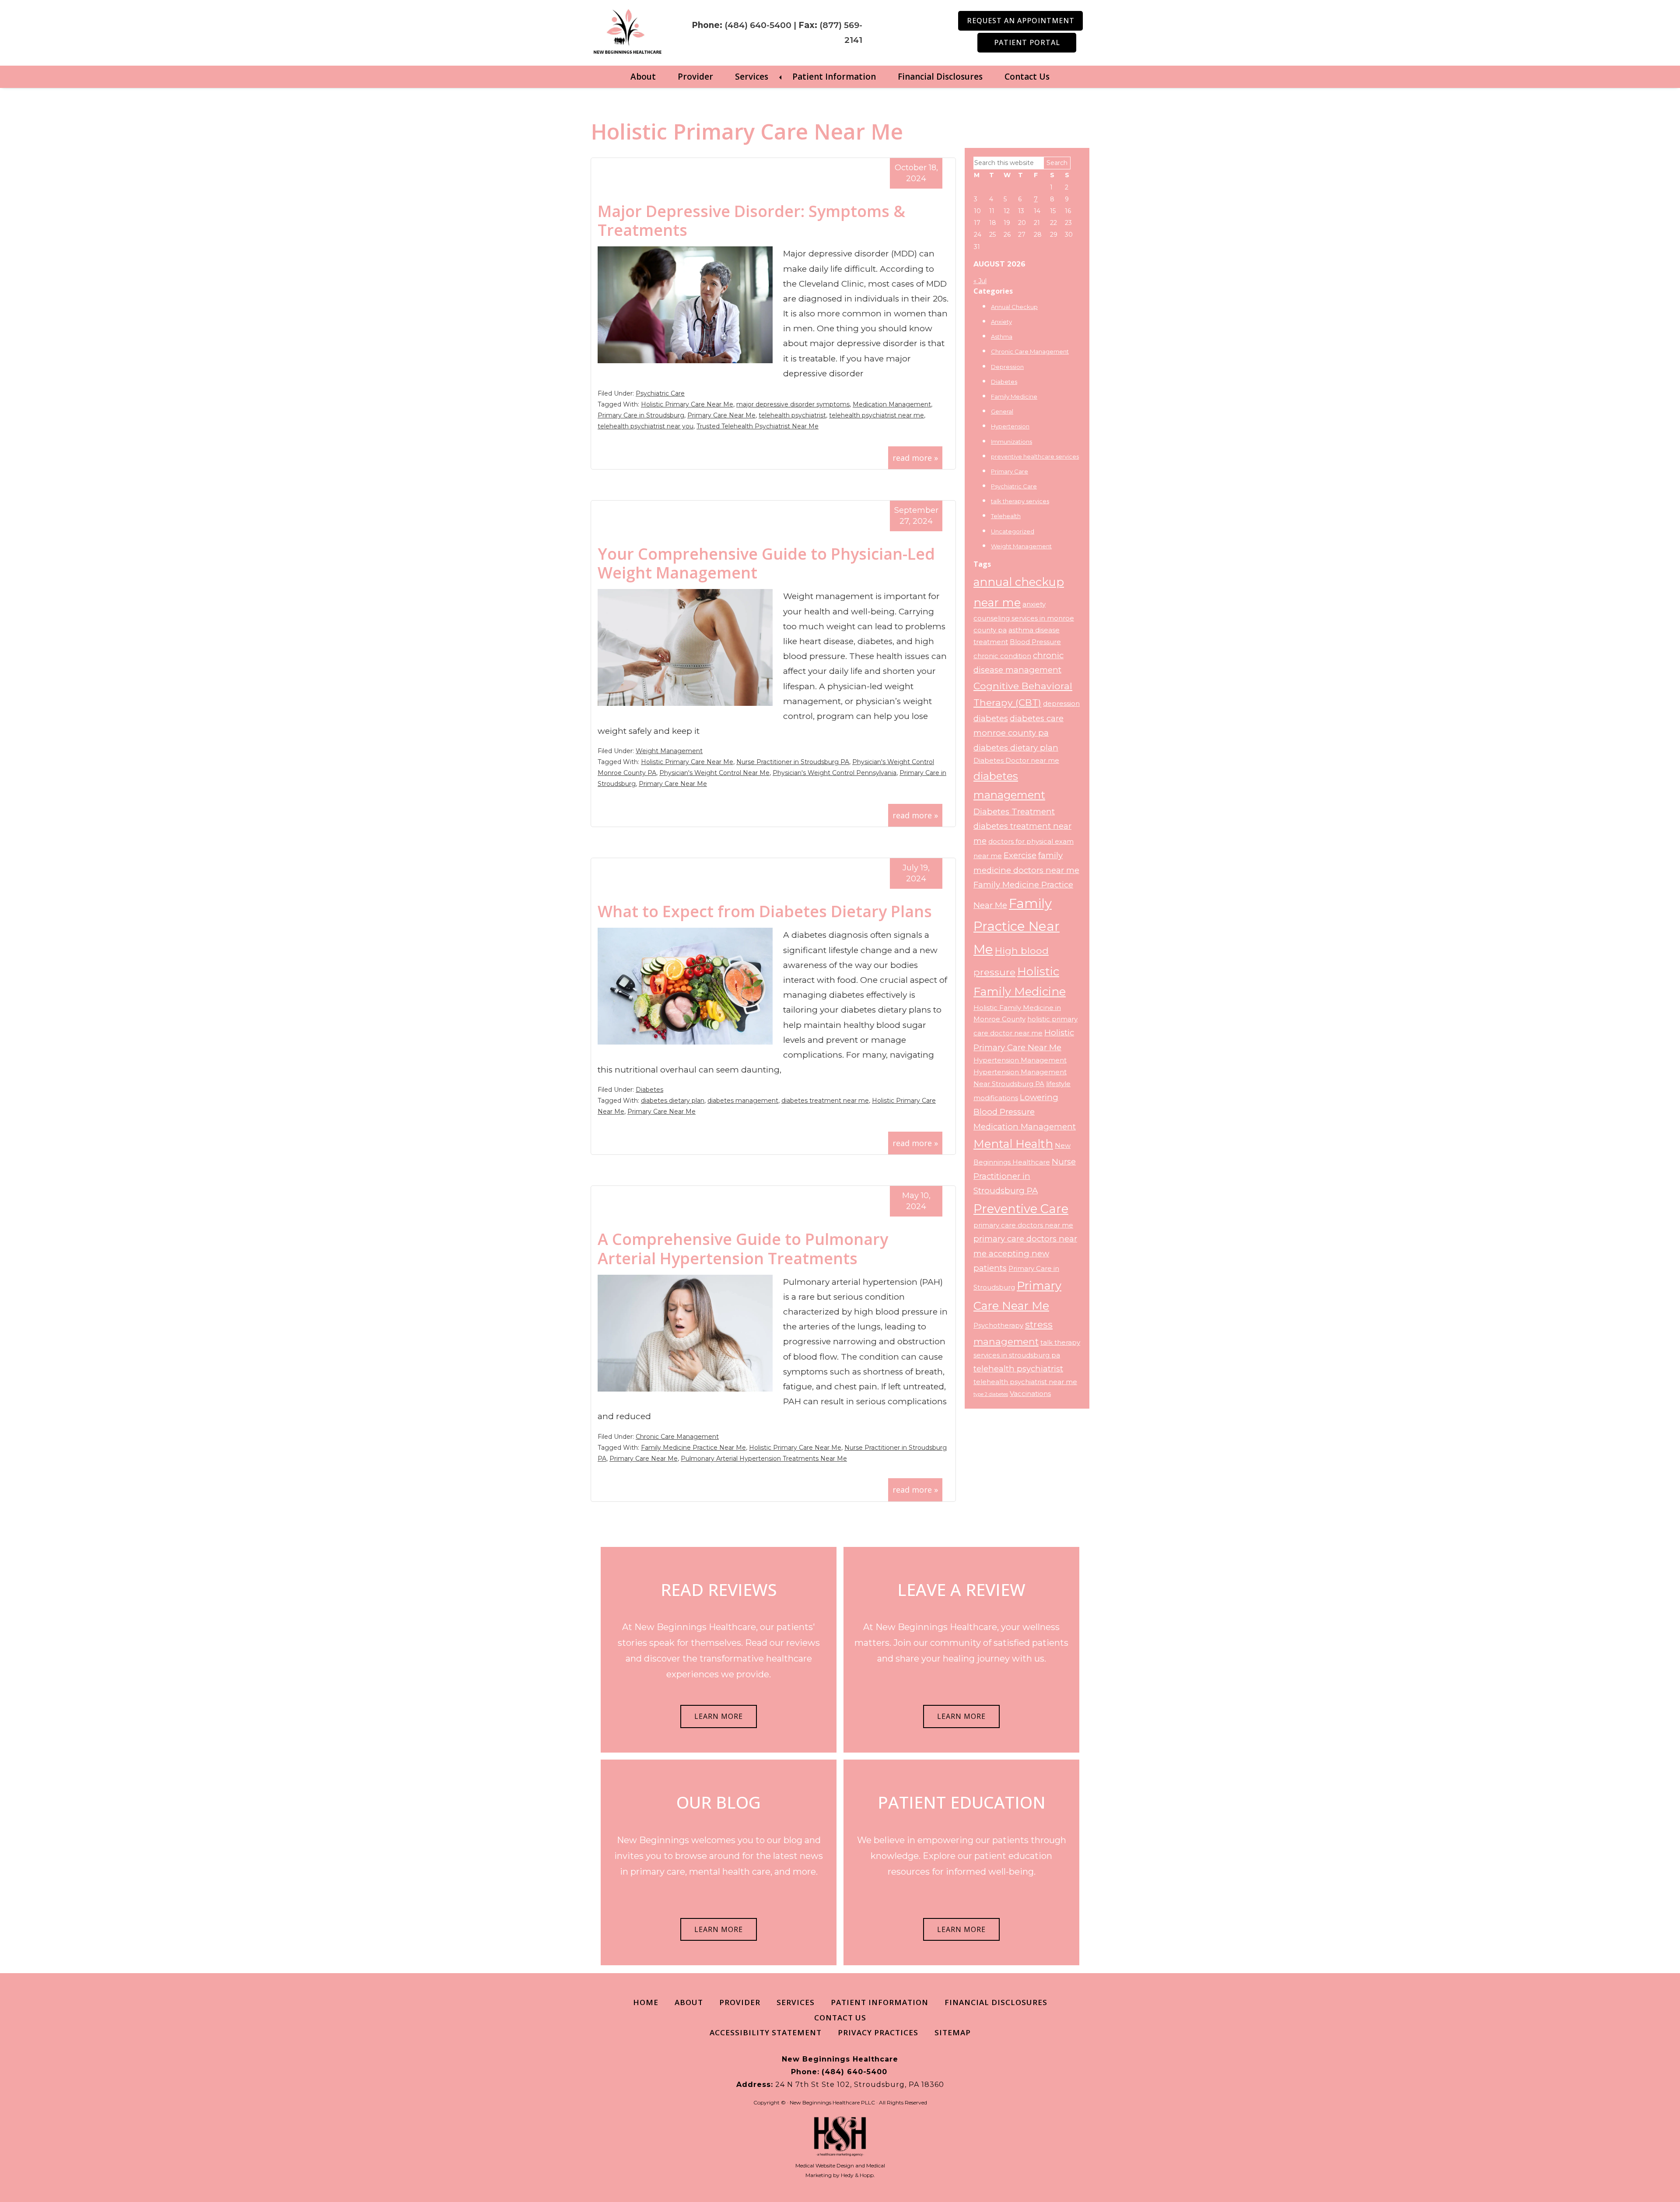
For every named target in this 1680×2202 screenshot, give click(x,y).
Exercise (1020, 855)
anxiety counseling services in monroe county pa (1024, 617)
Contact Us (1027, 77)
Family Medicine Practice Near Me (693, 1448)
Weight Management (669, 751)
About (643, 77)
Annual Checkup (1014, 307)
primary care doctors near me (1023, 1225)
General (1002, 411)
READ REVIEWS (719, 1589)
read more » (915, 458)
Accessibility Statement (766, 2032)
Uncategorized (1013, 531)
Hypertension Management (1020, 1060)
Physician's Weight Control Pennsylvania (835, 773)
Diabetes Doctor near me (1016, 761)
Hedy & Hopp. (858, 2175)
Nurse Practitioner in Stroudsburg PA (793, 762)
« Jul (980, 281)
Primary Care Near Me (721, 415)
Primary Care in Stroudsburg (641, 415)
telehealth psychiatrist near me (877, 415)
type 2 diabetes (991, 1394)
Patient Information (834, 77)
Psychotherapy (998, 1325)
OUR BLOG (719, 1802)
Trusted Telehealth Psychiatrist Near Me (758, 426)
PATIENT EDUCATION (962, 1802)
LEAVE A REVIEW (961, 1589)
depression (1061, 704)
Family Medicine (1014, 396)
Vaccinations (1030, 1394)
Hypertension (1010, 426)
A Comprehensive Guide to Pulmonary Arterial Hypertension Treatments (743, 1248)
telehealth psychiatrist (792, 415)
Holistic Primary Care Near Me (687, 404)
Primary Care (1010, 471)
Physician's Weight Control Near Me (714, 773)
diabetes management (743, 1101)
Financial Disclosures (940, 77)
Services (752, 77)
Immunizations (1011, 442)
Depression (1007, 367)
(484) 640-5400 (758, 25)
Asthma (1002, 337)
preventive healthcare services (1035, 456)
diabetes (991, 718)
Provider (695, 77)
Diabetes (649, 1090)
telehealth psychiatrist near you (646, 426)
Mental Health (1013, 1144)
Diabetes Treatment (1014, 812)
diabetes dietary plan (673, 1101)
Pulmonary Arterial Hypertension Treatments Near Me (764, 1459)
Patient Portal (1027, 42)
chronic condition (1002, 656)
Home (646, 2002)
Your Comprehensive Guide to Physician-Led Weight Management (766, 563)
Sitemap (953, 2032)
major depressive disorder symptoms (793, 404)
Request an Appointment (1021, 21)
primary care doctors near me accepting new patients (1025, 1253)
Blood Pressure (1035, 642)
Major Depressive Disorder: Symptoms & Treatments (751, 221)
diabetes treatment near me (825, 1101)
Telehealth (1006, 516)
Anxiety (1001, 322)
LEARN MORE (719, 1716)
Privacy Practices (878, 2032)
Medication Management (892, 404)
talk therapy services (1020, 501)
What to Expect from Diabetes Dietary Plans (765, 911)
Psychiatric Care (660, 393)
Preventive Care (1021, 1209)
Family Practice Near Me (1017, 927)
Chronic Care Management (677, 1437)
